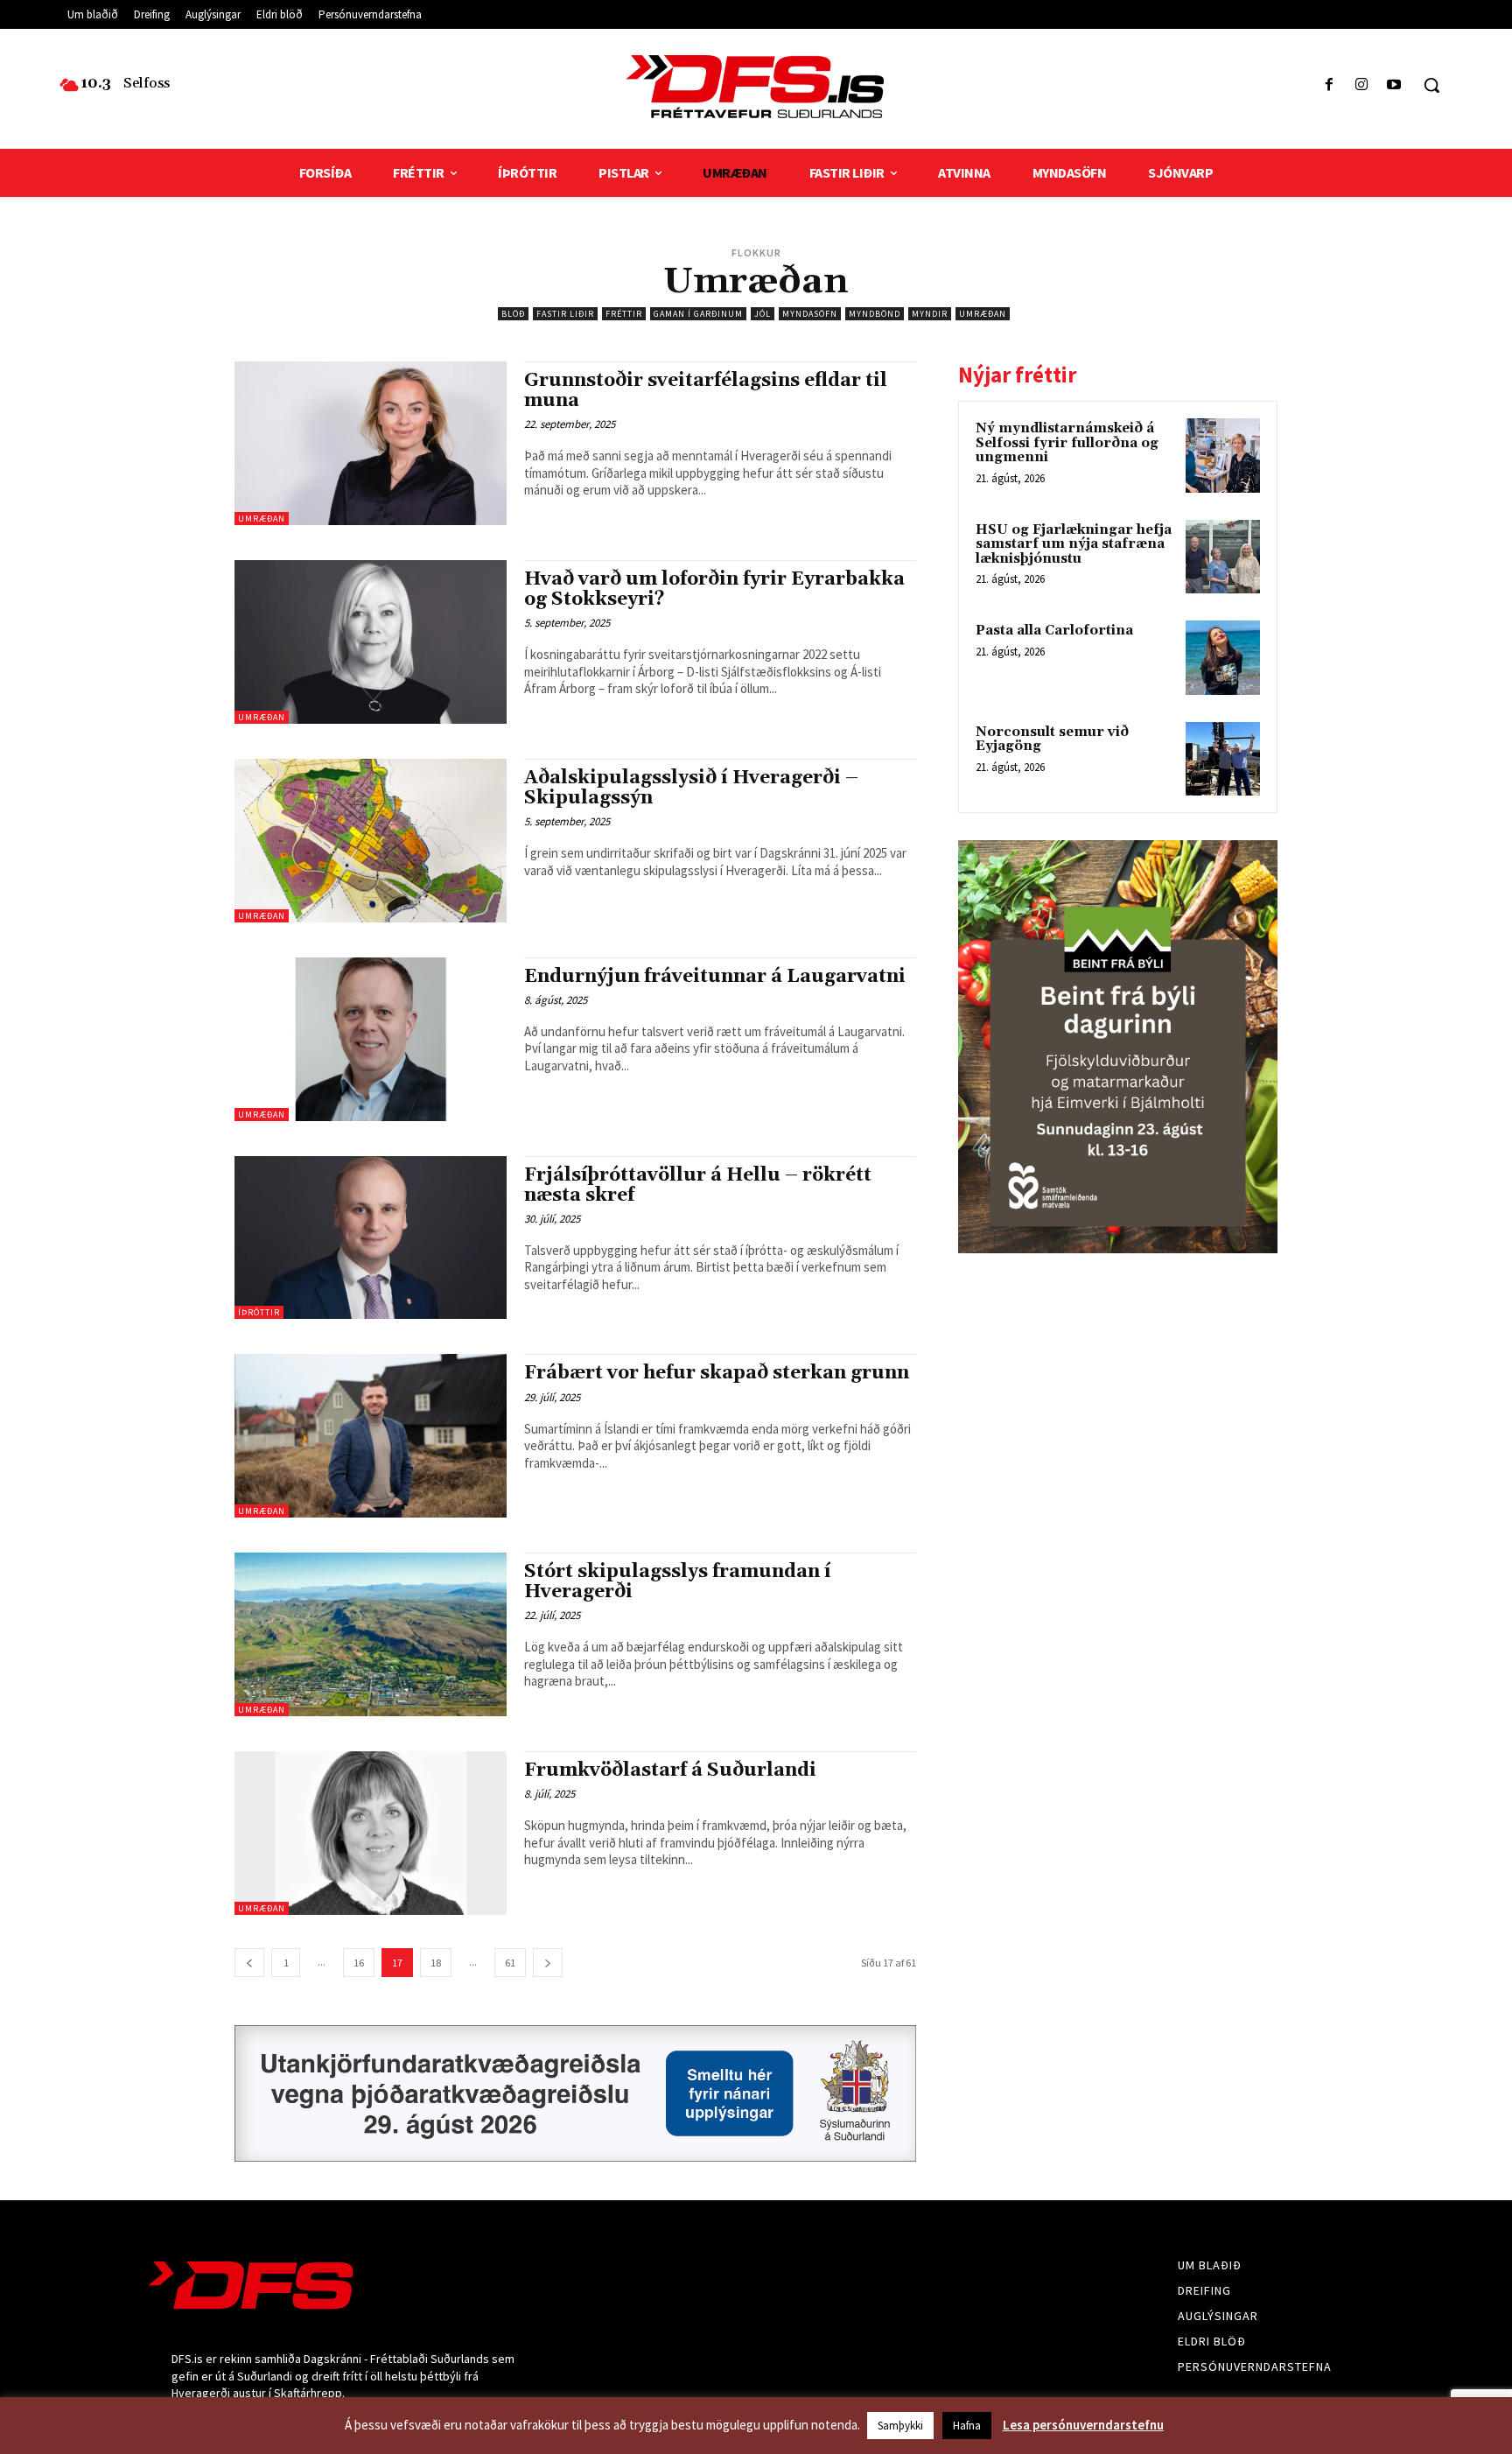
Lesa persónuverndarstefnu (1083, 2425)
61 (510, 1963)
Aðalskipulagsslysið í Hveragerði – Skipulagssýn (691, 788)
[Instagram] (1362, 85)
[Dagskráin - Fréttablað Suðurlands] (756, 87)
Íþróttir (259, 1312)
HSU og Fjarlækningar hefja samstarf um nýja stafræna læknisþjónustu (1074, 544)
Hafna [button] (967, 2426)
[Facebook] (1329, 85)
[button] (1431, 85)
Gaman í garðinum (698, 314)
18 (436, 1963)
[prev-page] (249, 1963)
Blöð (513, 314)
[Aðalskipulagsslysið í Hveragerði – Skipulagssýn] (371, 841)
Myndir (930, 314)
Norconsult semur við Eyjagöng (1052, 740)
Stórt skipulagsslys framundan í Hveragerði (678, 1582)
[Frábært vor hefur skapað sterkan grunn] (371, 1436)
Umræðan (983, 314)
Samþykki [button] (900, 2426)
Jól (763, 314)
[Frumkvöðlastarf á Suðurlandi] (371, 1833)
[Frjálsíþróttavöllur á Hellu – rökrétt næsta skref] (371, 1238)
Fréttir (624, 314)
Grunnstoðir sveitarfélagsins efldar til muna (706, 391)
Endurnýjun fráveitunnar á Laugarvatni (715, 977)
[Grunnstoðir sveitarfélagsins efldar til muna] (371, 443)
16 (359, 1963)
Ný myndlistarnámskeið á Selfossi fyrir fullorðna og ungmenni (1067, 443)
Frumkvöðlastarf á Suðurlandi (670, 1770)
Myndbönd (875, 314)
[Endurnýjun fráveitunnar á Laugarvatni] (371, 1039)
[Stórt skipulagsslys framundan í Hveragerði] (371, 1634)
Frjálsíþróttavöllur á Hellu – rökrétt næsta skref (698, 1185)
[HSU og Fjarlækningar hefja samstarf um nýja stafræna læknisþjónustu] (1223, 557)
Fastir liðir (565, 314)
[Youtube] (1394, 85)
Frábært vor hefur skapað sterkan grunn (717, 1373)
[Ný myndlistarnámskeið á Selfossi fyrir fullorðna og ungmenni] (1223, 456)
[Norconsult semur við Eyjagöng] (1223, 759)
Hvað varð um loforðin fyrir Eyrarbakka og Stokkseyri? (714, 589)
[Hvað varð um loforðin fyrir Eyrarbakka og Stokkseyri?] (371, 642)
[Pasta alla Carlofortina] (1223, 658)
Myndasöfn (810, 314)
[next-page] (548, 1963)
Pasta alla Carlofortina (1054, 631)
